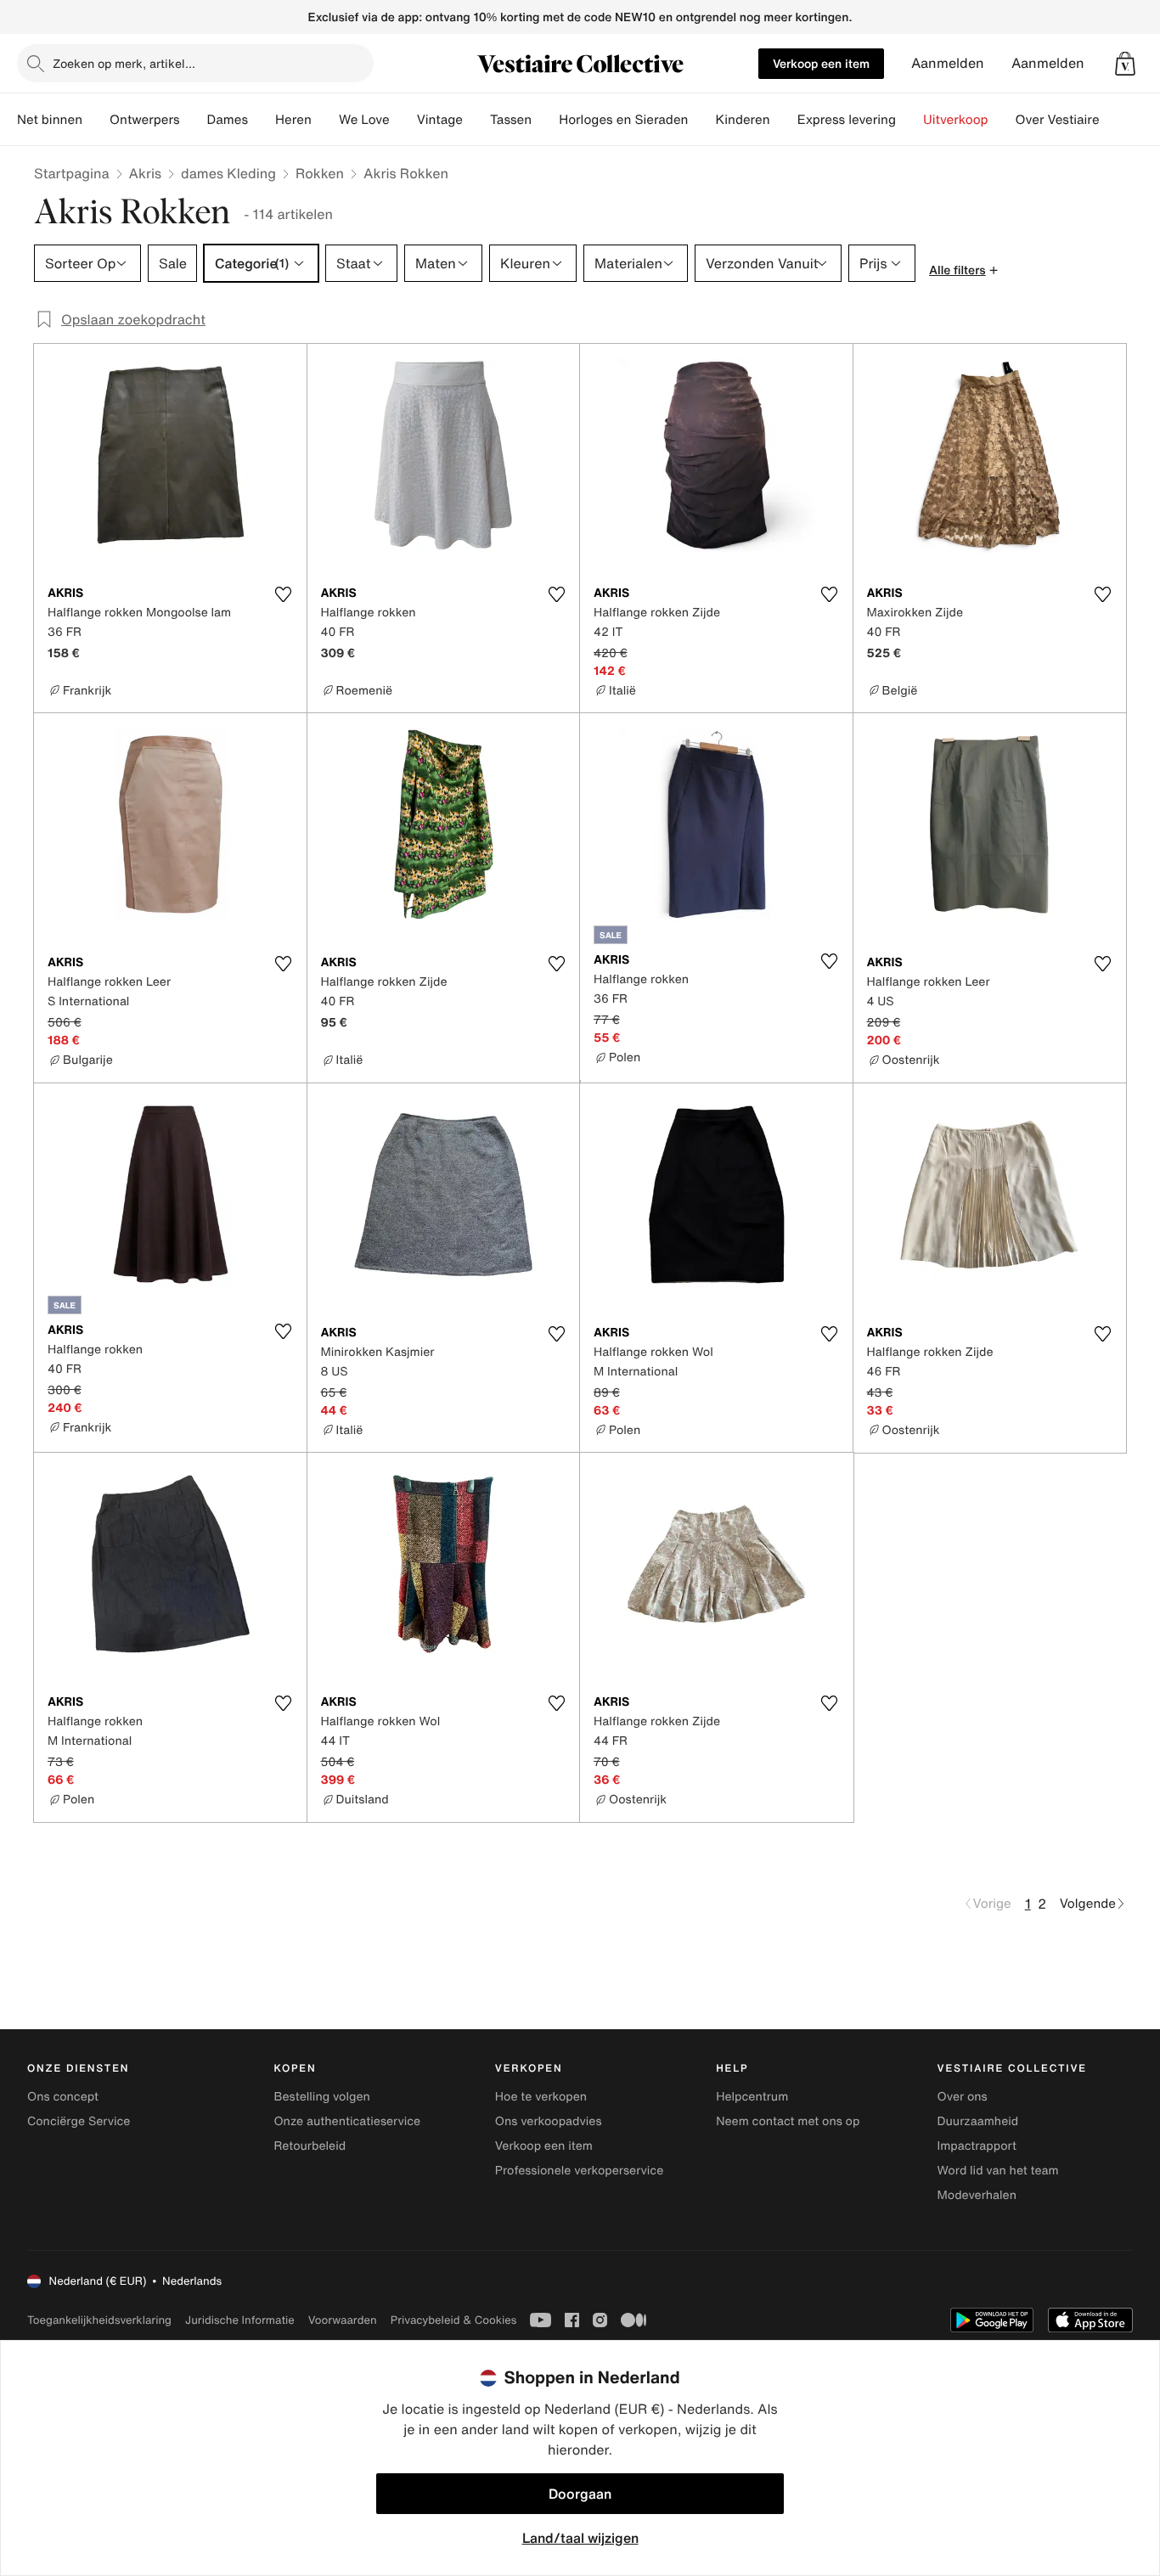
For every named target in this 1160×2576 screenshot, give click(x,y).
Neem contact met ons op (788, 2121)
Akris (145, 173)
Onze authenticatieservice (347, 2121)
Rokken (320, 173)
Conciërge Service (79, 2121)
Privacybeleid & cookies (454, 2320)
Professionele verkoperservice (579, 2171)
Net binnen (50, 120)
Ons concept (63, 2097)
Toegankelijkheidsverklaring (99, 2320)
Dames (228, 120)
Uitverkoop (956, 120)
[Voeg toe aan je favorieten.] (284, 594)
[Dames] (262, 120)
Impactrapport (977, 2146)
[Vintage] (476, 120)
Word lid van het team (998, 2171)
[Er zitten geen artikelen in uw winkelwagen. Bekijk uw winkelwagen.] (1125, 64)
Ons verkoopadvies (549, 2121)
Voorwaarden (343, 2320)
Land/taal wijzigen (580, 2538)
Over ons (963, 2097)
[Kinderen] (784, 120)
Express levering (847, 120)
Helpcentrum (752, 2097)
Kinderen (742, 120)
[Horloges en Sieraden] (701, 120)
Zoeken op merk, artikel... (124, 63)
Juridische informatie (240, 2320)
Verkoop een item (821, 63)
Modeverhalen (977, 2195)
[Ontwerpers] (194, 120)
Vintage (440, 120)
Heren (293, 120)
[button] (1125, 64)
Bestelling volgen (321, 2097)
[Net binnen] (96, 120)
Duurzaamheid (978, 2121)
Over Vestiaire (1058, 120)
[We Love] (403, 120)
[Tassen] (545, 120)
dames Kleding (228, 173)
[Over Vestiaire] (1113, 120)
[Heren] (325, 120)
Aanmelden (948, 63)
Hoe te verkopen (541, 2097)
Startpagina (72, 173)
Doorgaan (580, 2494)
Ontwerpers (145, 120)
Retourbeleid (310, 2146)
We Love (364, 120)
